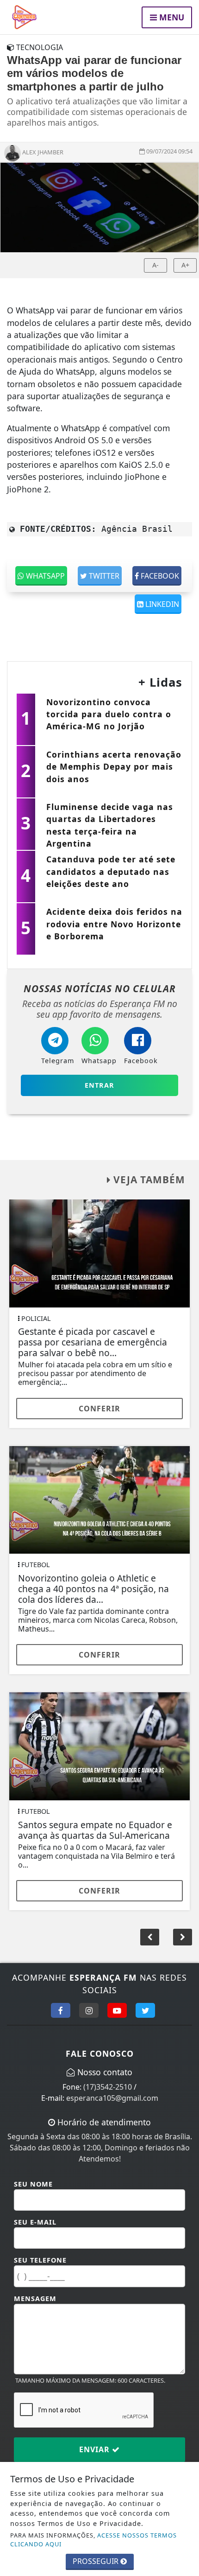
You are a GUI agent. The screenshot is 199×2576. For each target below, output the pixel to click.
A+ (185, 265)
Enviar (96, 2449)
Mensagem (35, 2299)
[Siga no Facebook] (61, 2010)
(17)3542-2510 (108, 2087)
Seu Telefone (40, 2260)
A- (155, 265)
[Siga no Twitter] (145, 2010)
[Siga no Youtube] (117, 2010)
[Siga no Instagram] (89, 2010)
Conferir (99, 1409)
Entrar (99, 1085)
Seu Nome (33, 2184)
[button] (183, 1937)
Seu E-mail (35, 2222)
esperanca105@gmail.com (112, 2098)
